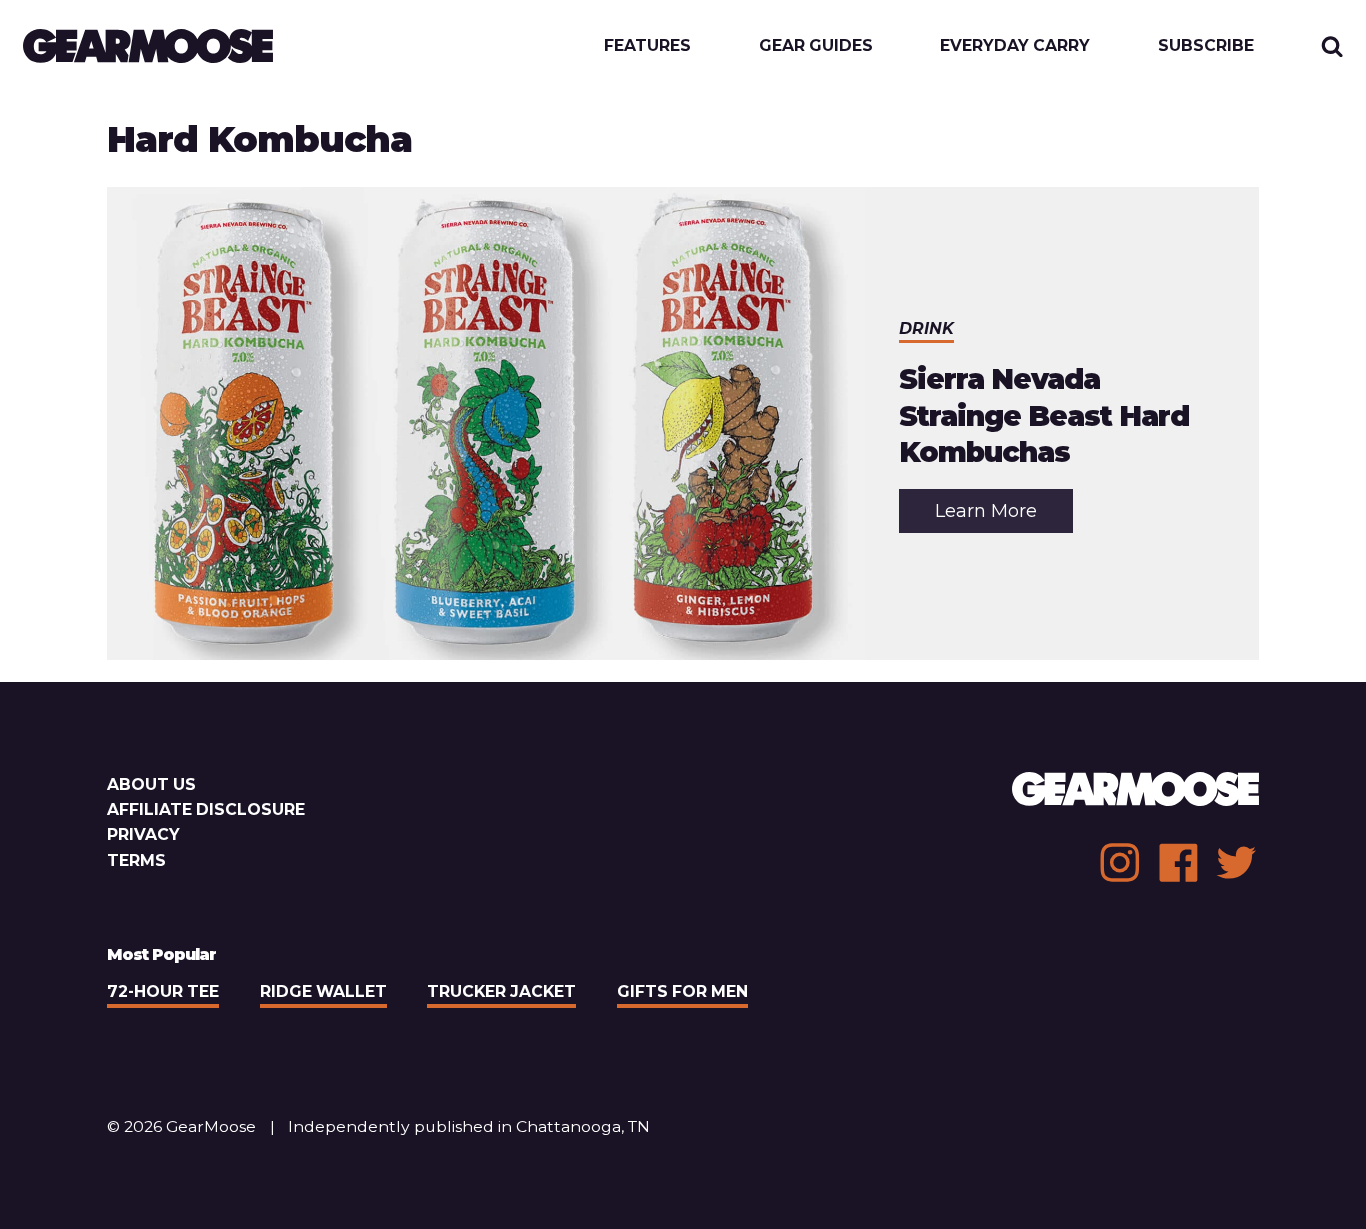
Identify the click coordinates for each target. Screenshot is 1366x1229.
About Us (151, 784)
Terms (136, 860)
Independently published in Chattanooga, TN (469, 1126)
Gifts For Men (682, 991)
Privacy (143, 834)
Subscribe (1206, 46)
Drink (926, 328)
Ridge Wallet (323, 991)
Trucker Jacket (501, 991)
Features (647, 46)
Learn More (1004, 516)
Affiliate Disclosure (206, 809)
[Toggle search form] (1332, 46)
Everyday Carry (1015, 46)
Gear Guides (816, 46)
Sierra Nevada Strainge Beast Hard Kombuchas (1044, 415)
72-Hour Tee (163, 991)
